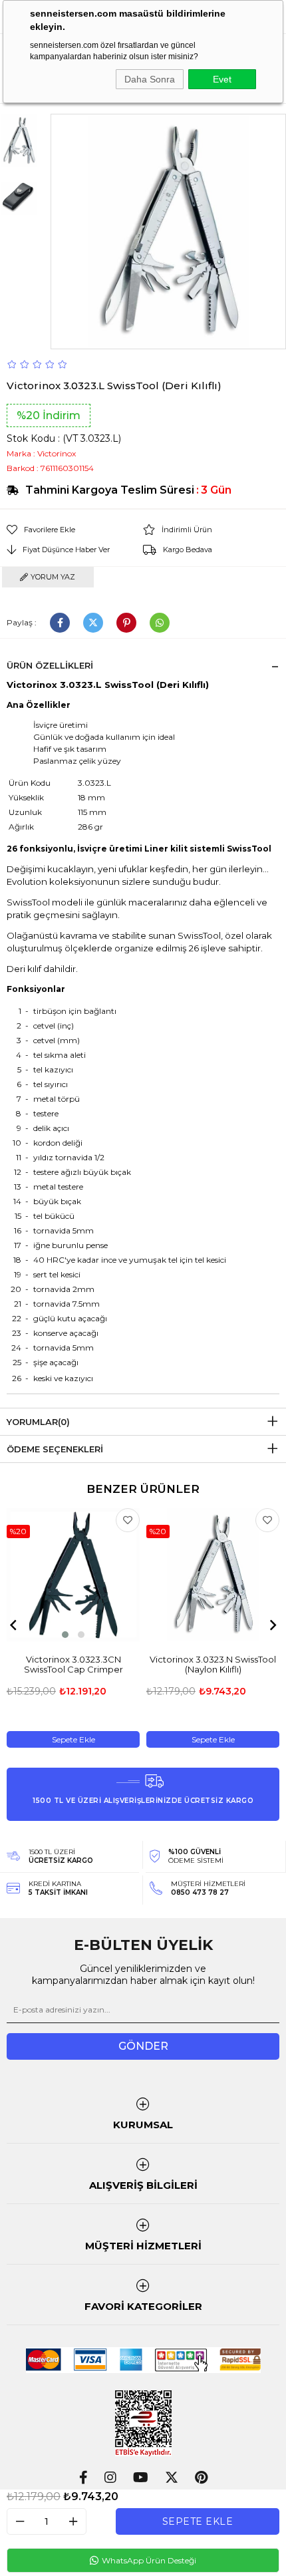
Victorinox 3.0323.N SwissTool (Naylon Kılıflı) (213, 1665)
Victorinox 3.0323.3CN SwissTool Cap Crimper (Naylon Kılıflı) (73, 1665)
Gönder (143, 2046)
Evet (222, 79)
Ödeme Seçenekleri (55, 1449)
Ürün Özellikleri (50, 665)
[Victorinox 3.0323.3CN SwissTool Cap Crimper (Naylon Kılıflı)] (73, 1575)
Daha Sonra (150, 79)
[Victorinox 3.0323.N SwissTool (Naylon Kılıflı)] (213, 1575)
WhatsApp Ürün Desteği (148, 2560)
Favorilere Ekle (128, 1520)
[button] (65, 1635)
